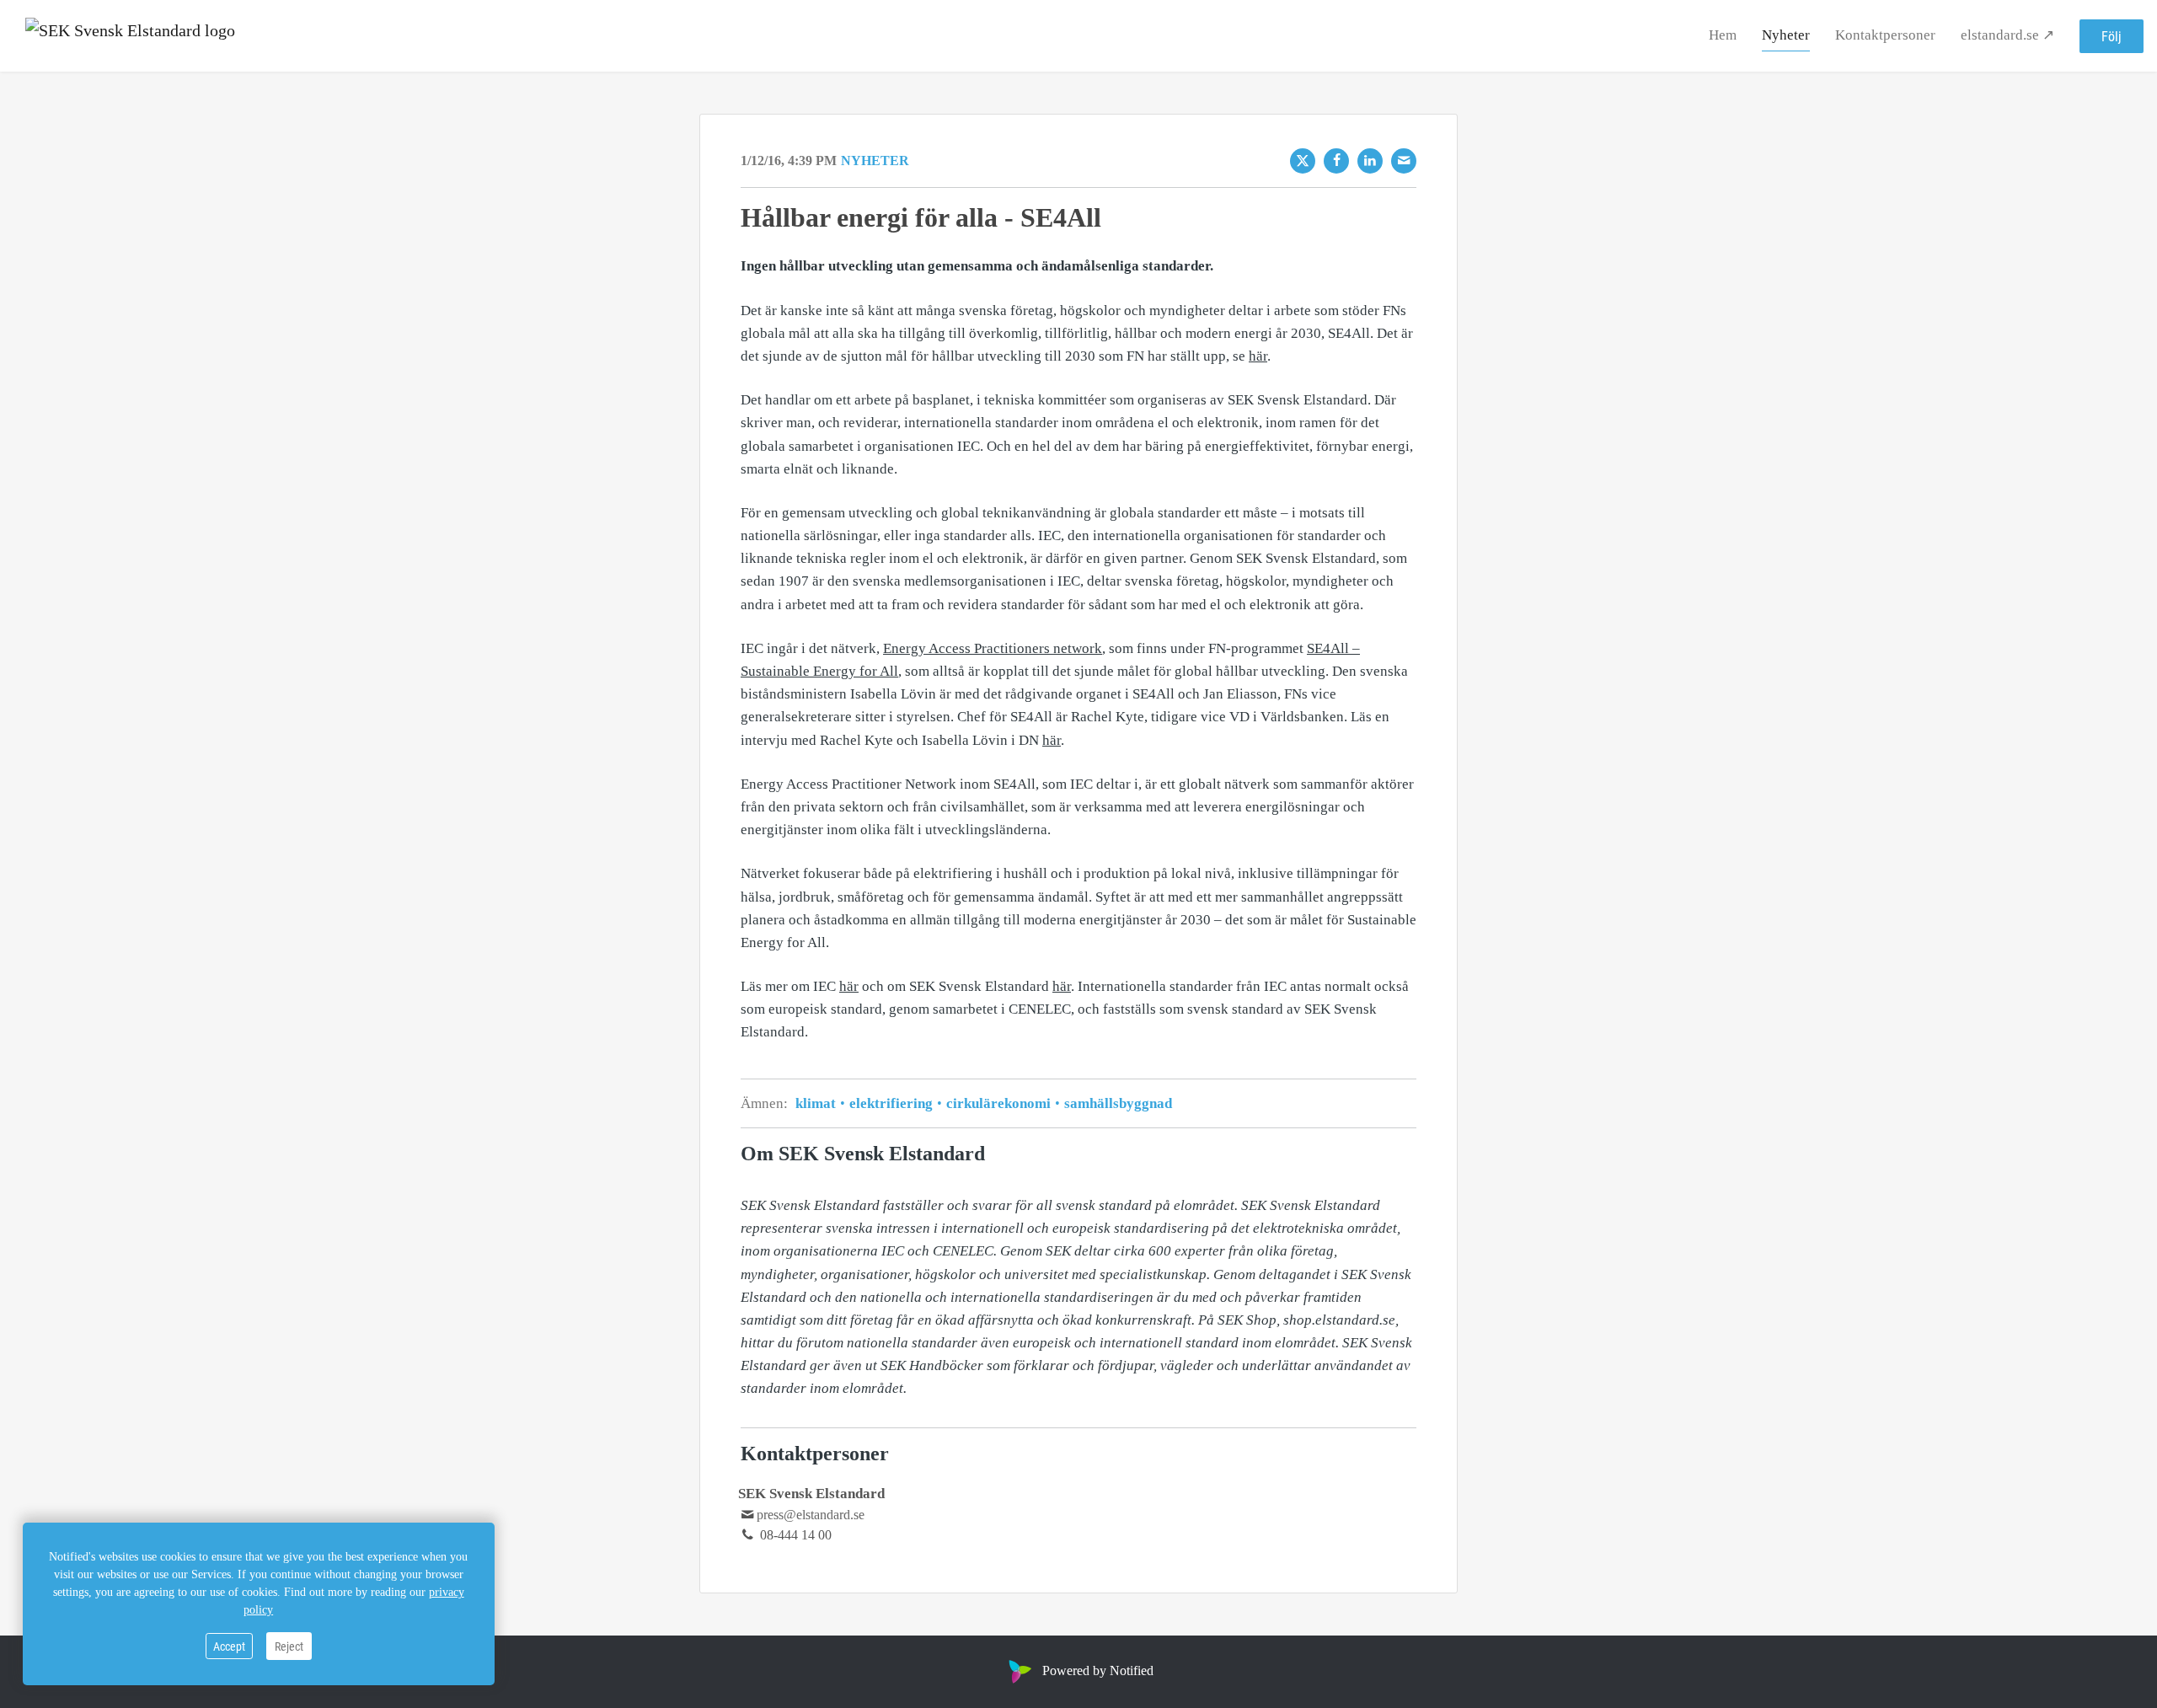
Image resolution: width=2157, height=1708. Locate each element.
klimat (817, 1103)
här (1258, 356)
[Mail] (1404, 161)
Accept (229, 1646)
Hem (1723, 35)
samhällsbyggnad (1116, 1103)
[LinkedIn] (1370, 161)
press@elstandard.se (811, 1515)
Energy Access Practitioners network (993, 648)
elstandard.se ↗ (2007, 35)
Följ (2112, 36)
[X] (1303, 161)
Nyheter (1786, 35)
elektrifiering (891, 1103)
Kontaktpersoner (1885, 35)
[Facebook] (1336, 161)
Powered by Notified (1098, 1671)
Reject (289, 1646)
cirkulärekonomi (998, 1103)
